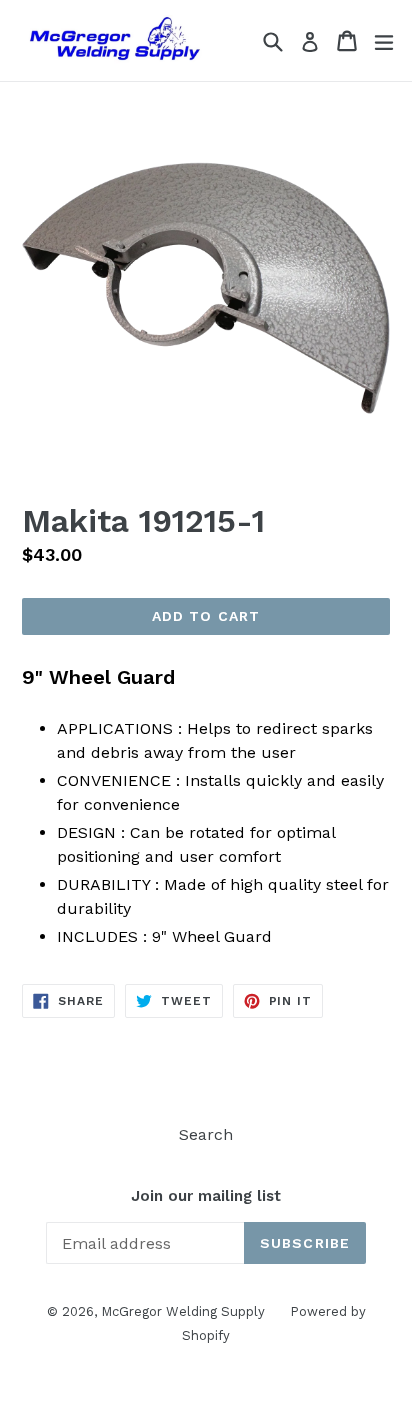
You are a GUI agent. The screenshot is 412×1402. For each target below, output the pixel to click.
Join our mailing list (206, 1196)
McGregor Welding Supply (183, 1311)
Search (206, 1134)
